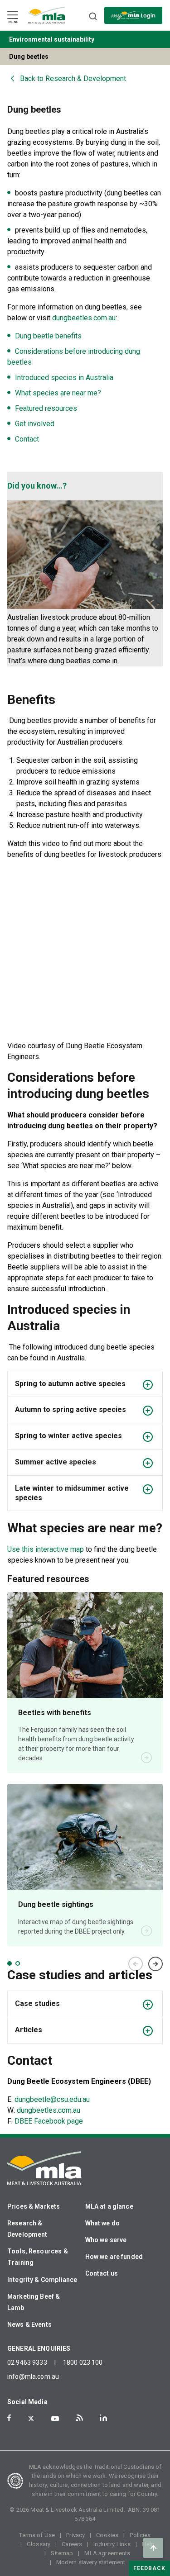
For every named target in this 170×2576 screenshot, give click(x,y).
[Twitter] (31, 2419)
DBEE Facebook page (49, 2121)
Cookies (107, 2535)
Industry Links (112, 2544)
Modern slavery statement (91, 2562)
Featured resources (46, 408)
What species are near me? (58, 393)
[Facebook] (9, 2418)
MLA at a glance (109, 2206)
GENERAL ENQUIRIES (39, 2348)
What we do (103, 2223)
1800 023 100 (83, 2362)
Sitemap (62, 2553)
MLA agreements (107, 2553)
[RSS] (79, 2418)
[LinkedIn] (103, 2418)
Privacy (75, 2535)
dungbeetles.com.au (84, 318)
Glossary (39, 2544)
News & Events (29, 2324)
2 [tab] (18, 1963)
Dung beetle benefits (48, 336)
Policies (140, 2535)
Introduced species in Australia (64, 378)
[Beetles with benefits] (85, 1645)
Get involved (35, 424)
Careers (72, 2544)
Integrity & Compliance (42, 2280)
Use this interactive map (46, 1549)
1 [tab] (10, 1963)
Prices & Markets (34, 2206)
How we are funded (114, 2257)
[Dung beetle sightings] (85, 1837)
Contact (27, 439)
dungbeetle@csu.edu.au (52, 2099)
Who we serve (106, 2240)
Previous (136, 1964)
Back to (73, 78)
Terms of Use (37, 2535)
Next (155, 1964)
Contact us (102, 2273)
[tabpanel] (85, 1769)
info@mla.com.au (33, 2376)
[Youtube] (55, 2419)
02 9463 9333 (27, 2362)
